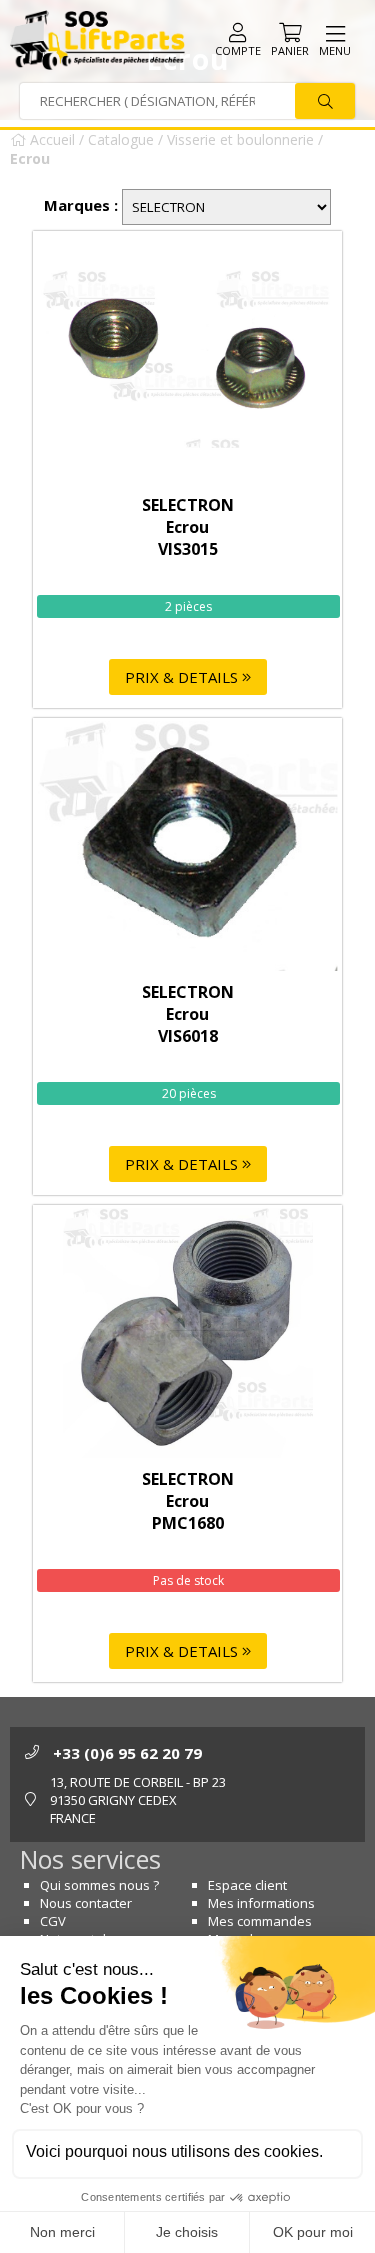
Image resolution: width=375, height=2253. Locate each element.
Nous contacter (86, 1903)
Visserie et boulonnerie (240, 139)
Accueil (50, 139)
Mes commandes (260, 1921)
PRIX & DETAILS (183, 677)
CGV (53, 1921)
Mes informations (261, 1903)
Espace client (247, 1885)
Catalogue (121, 139)
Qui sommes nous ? (99, 1885)
